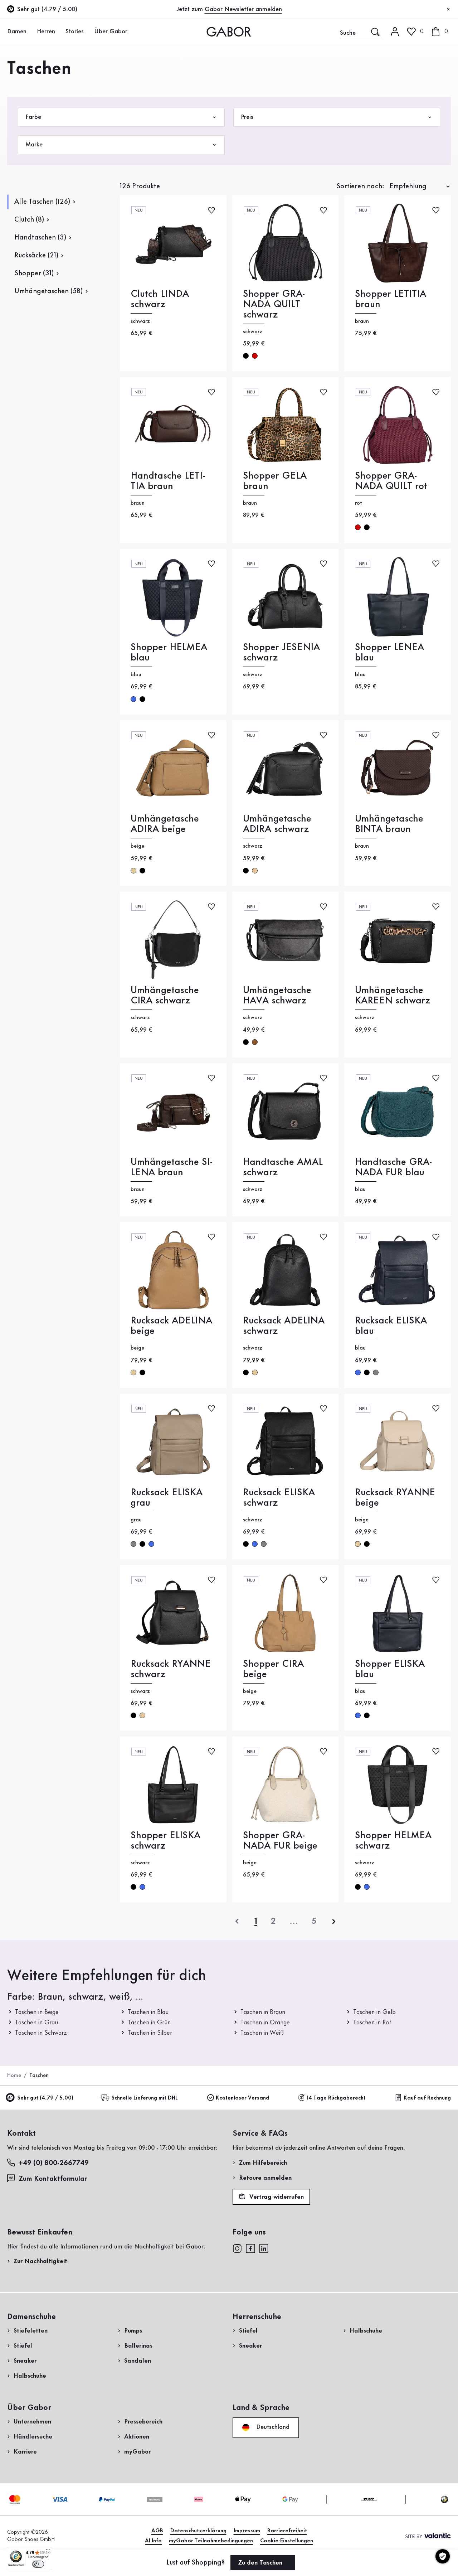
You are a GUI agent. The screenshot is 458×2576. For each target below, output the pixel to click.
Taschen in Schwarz (41, 2033)
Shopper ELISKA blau (390, 1669)
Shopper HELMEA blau (169, 653)
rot (255, 356)
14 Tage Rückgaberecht (336, 2098)
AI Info (153, 2541)
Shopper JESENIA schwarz (281, 653)
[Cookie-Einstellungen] (443, 2556)
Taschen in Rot (372, 2023)
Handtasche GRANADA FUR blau (393, 1167)
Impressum (247, 2531)
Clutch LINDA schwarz (160, 299)
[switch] (38, 2564)
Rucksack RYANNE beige (395, 1498)
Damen (17, 32)
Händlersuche (33, 2437)
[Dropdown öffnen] (30, 31)
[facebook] (250, 2248)
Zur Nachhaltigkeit (40, 2261)
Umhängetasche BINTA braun (389, 824)
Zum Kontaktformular (54, 2179)
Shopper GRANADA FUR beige (280, 1841)
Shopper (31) (34, 273)
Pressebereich (143, 2422)
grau (376, 1372)
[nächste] (334, 1921)
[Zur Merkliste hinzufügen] (211, 210)
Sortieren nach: (360, 187)
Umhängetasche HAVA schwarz (277, 996)
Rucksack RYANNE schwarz (171, 1669)
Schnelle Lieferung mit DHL (145, 2098)
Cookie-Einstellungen (287, 2541)
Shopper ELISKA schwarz (165, 1841)
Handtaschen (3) (40, 238)
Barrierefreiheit (287, 2531)
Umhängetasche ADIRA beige (165, 824)
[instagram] (237, 2248)
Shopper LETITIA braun (391, 299)
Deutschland (272, 2427)
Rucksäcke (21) (36, 256)
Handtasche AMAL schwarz (283, 1167)
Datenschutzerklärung (198, 2531)
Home (14, 2076)
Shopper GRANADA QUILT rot (391, 481)
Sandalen (138, 2361)
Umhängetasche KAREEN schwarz (393, 996)
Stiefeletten (31, 2331)
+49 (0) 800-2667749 (54, 2163)
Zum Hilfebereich (263, 2163)
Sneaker (25, 2361)
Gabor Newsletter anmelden (243, 9)
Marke (34, 145)
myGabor (137, 2452)
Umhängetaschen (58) (48, 291)
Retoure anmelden (265, 2178)
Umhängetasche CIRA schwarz (165, 996)
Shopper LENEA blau (389, 653)
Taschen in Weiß (262, 2033)
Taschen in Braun (263, 2012)
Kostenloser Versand (242, 2098)
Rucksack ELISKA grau (167, 1498)
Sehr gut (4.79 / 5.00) (45, 2098)
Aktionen (137, 2437)
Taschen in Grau (36, 2023)
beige (133, 871)
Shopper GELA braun (275, 481)
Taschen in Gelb (374, 2012)
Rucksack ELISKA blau (391, 1326)
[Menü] (48, 2551)
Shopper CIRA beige (273, 1669)
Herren (46, 32)
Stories (75, 32)
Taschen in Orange (265, 2023)
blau (133, 699)
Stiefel (23, 2346)
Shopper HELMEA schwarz (393, 1841)
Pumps (133, 2331)
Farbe (33, 117)
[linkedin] (264, 2248)
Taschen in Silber (150, 2033)
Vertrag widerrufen (276, 2197)
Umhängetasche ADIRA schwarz (277, 824)
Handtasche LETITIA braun (168, 481)
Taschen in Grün (149, 2023)
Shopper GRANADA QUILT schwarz (274, 304)
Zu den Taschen (261, 2563)
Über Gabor (111, 32)
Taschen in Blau (148, 2012)
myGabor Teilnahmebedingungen (211, 2541)
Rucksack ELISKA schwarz (279, 1498)
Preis (247, 117)
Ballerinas (138, 2346)
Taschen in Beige (37, 2012)
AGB (157, 2531)
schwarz (246, 356)
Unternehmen (32, 2422)
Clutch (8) (29, 220)
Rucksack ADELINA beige (171, 1326)
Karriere (25, 2452)
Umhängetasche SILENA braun (172, 1167)
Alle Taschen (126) (42, 202)
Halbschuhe (30, 2376)
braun (255, 1042)
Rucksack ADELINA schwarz (284, 1326)
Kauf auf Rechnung (427, 2098)
